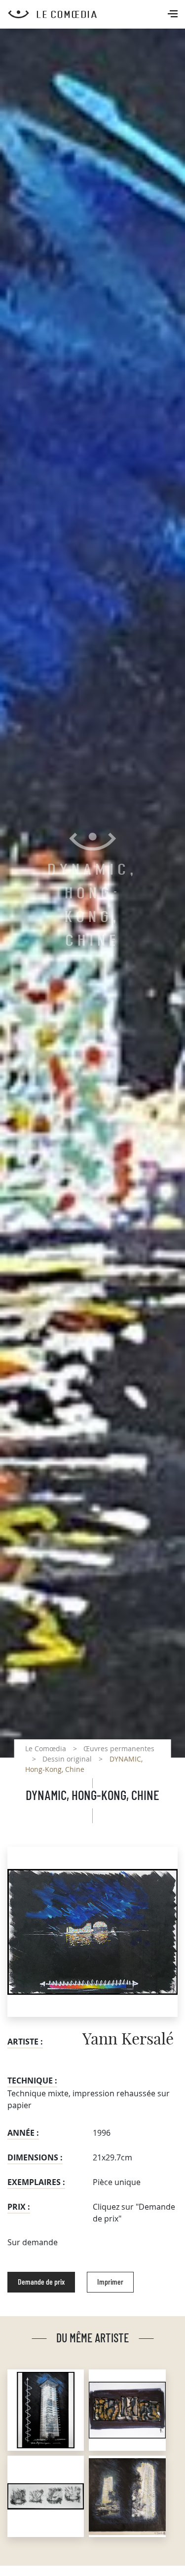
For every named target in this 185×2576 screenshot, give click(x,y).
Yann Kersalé (128, 2040)
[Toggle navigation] (174, 15)
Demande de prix (41, 2282)
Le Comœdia (46, 1748)
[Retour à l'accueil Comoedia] (96, 14)
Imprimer (110, 2282)
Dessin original (67, 1759)
